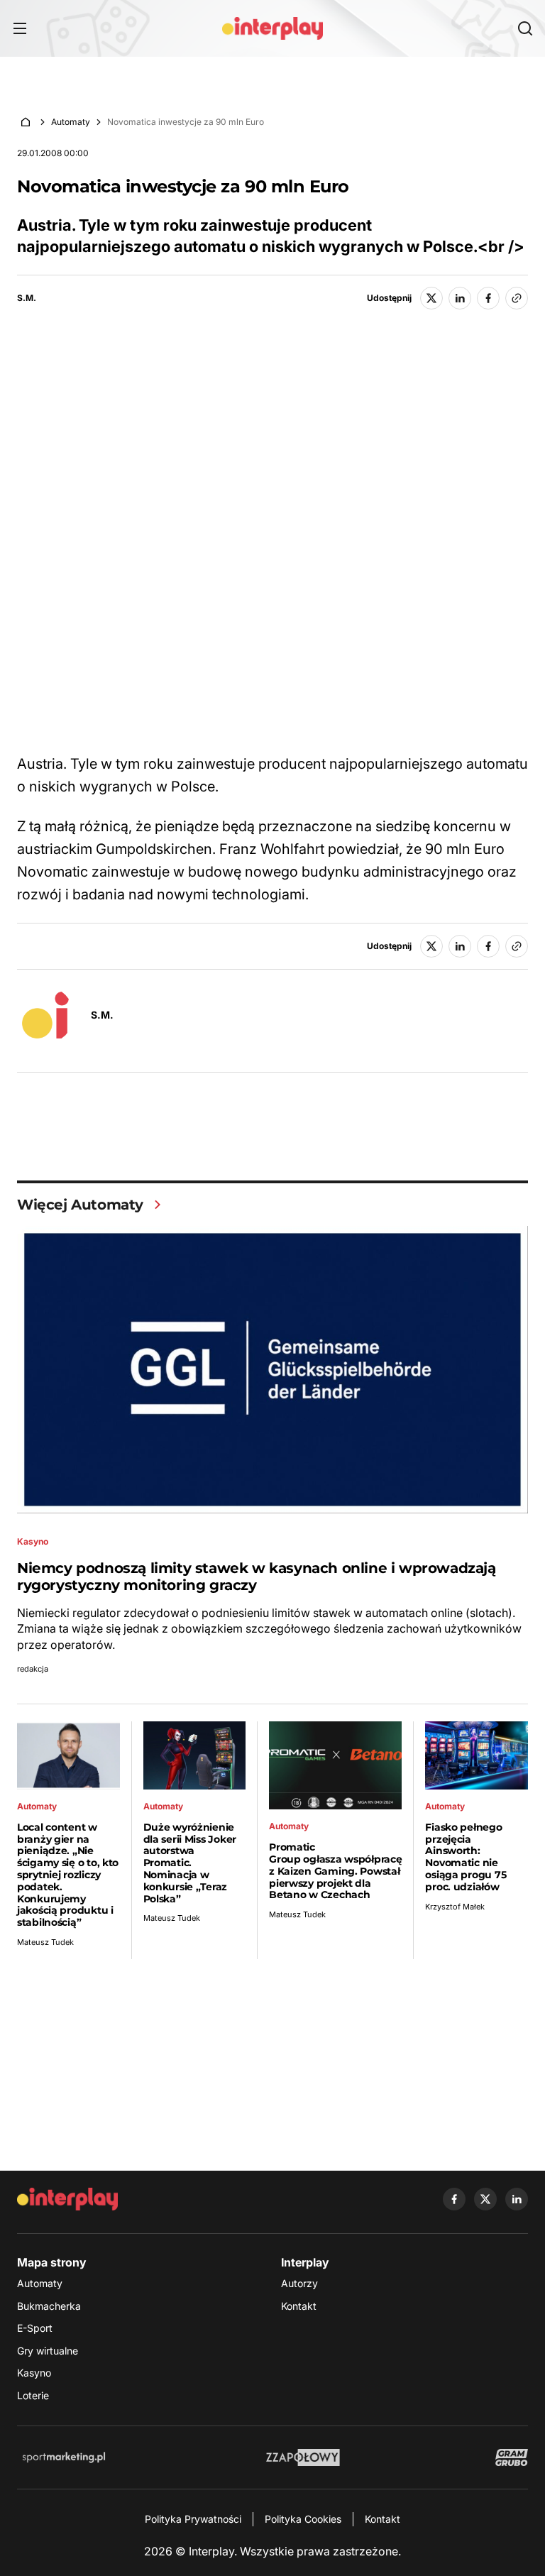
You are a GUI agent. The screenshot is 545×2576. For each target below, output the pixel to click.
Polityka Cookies (303, 2519)
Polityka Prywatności (193, 2519)
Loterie (33, 2395)
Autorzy (299, 2283)
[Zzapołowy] (303, 2457)
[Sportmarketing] (64, 2457)
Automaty (71, 122)
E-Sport (35, 2328)
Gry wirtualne (48, 2351)
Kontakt (299, 2306)
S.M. (27, 298)
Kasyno (34, 2373)
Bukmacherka (49, 2306)
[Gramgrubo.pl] (512, 2457)
